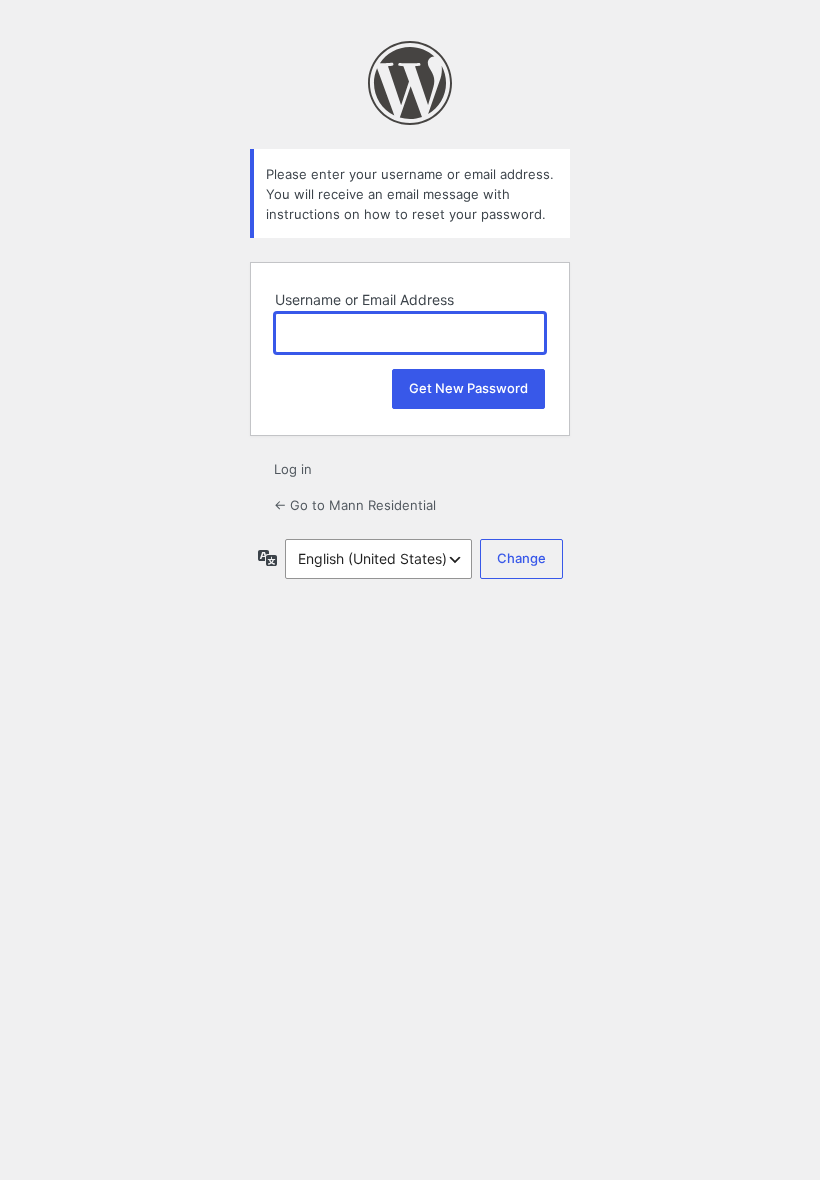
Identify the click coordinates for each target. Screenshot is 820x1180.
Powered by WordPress (410, 83)
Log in (293, 469)
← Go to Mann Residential (355, 505)
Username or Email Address (364, 299)
